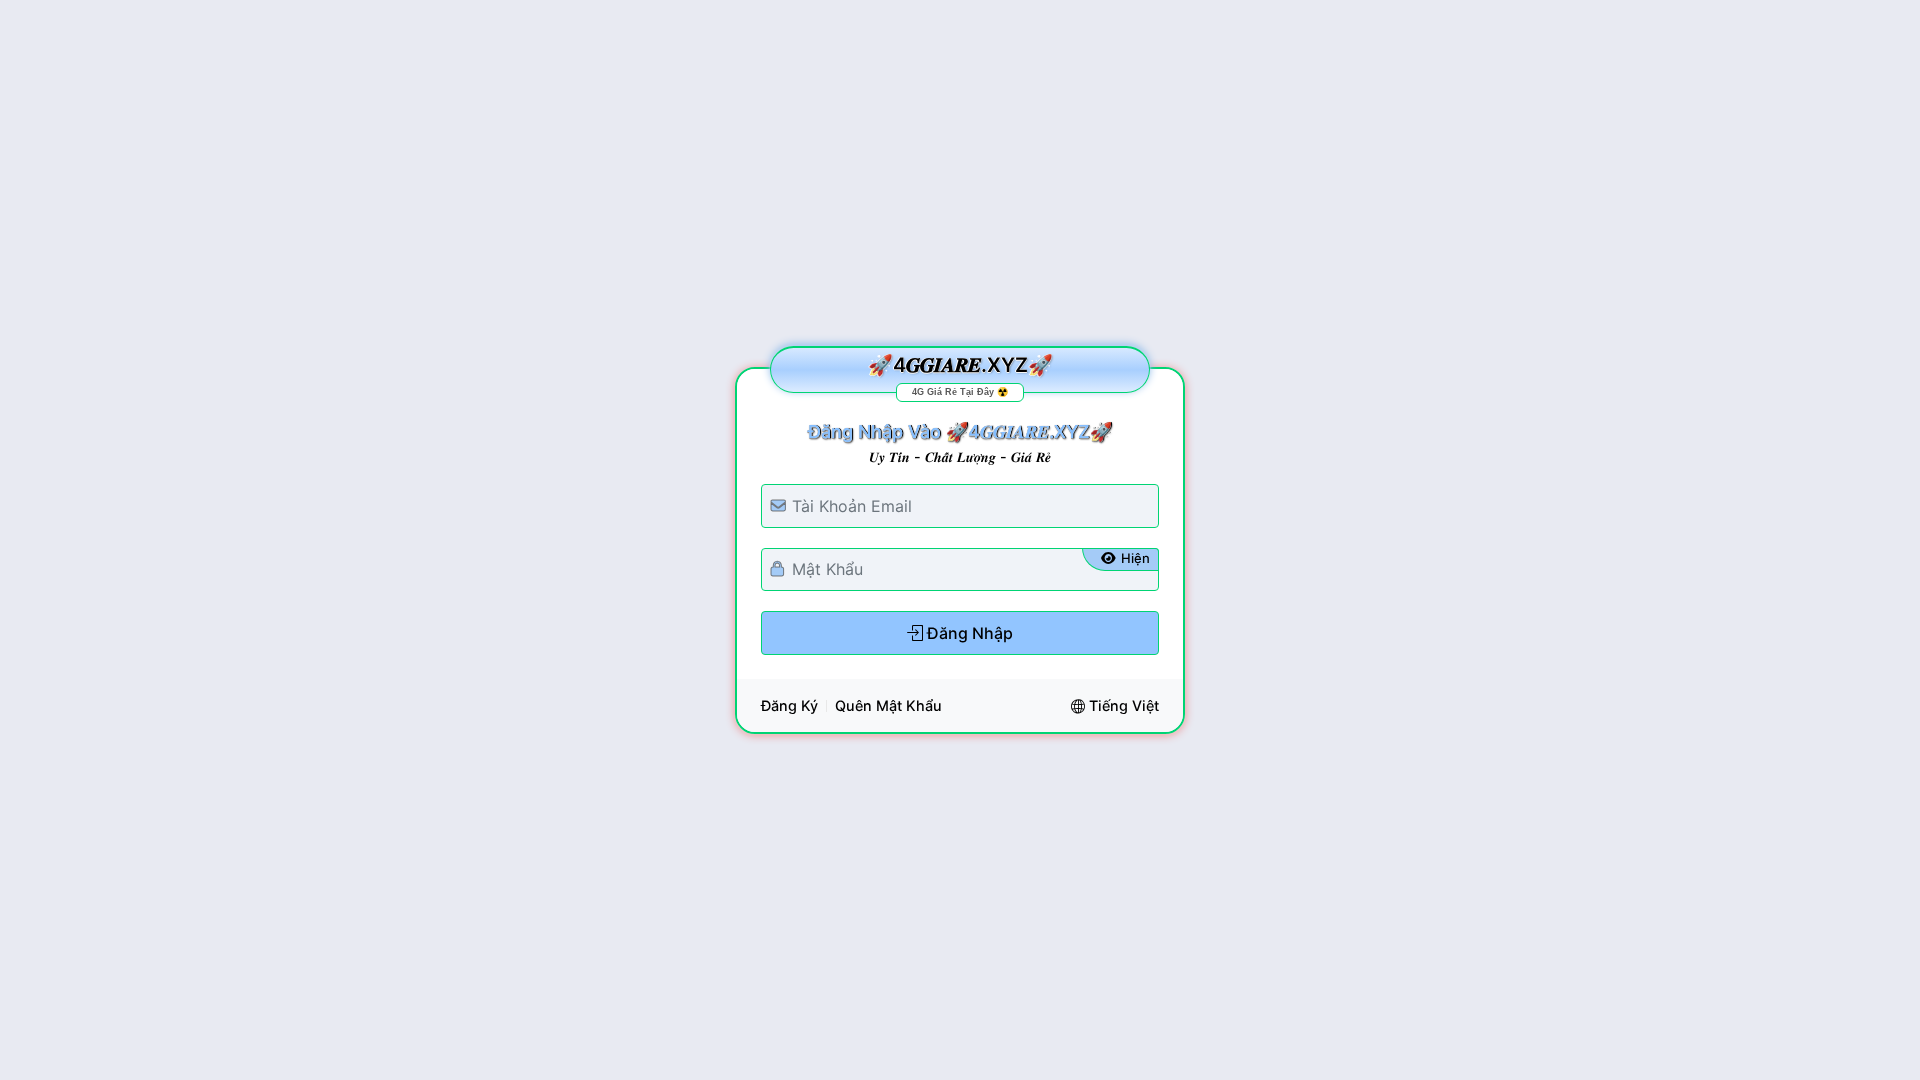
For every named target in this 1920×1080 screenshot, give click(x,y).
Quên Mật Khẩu (888, 705)
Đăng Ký (789, 705)
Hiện (1135, 558)
